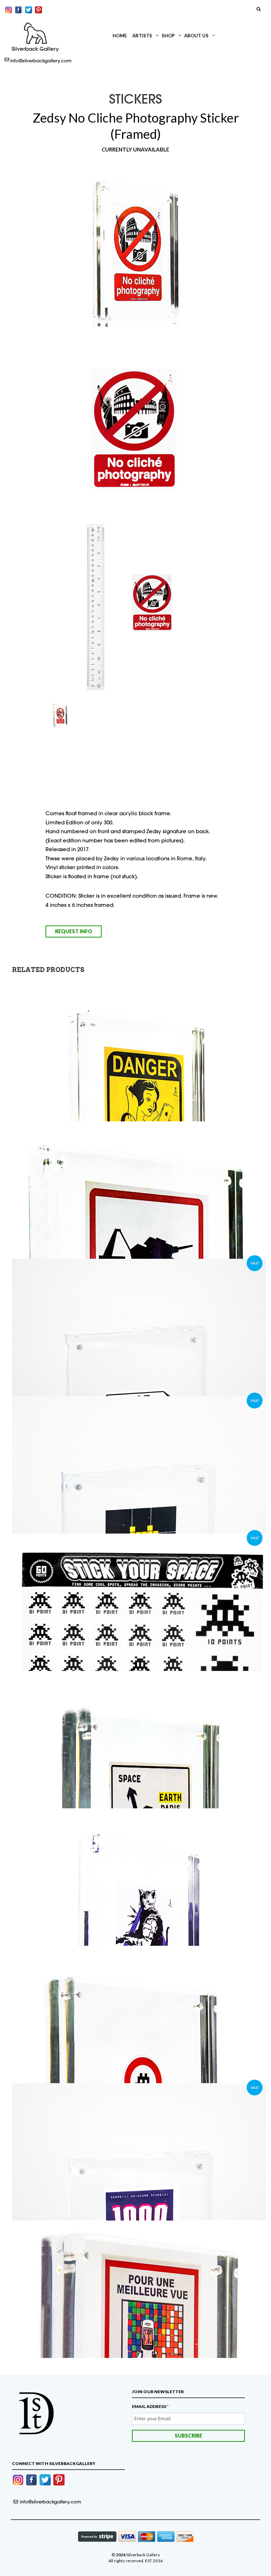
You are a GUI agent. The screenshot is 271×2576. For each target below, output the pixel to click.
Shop (168, 36)
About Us (196, 36)
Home (120, 36)
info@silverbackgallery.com (41, 61)
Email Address (150, 2406)
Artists (142, 36)
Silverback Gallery (35, 49)
